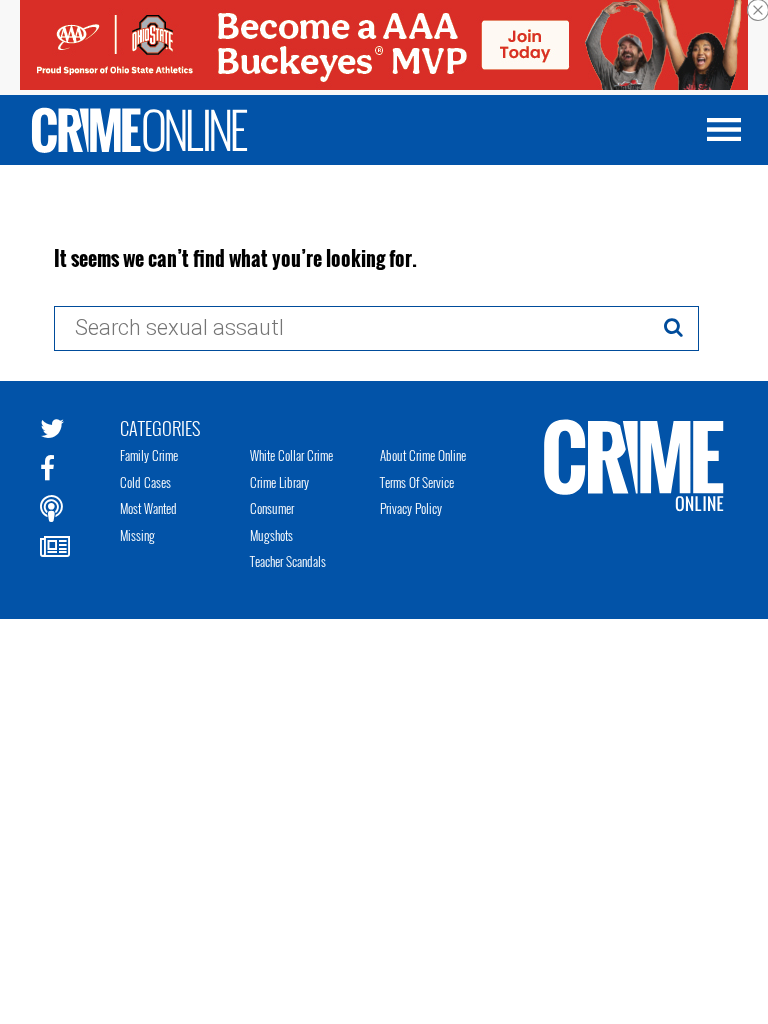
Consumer (272, 508)
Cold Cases (145, 482)
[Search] (673, 327)
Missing (137, 535)
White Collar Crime (291, 455)
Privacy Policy (411, 508)
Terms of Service (417, 482)
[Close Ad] (758, 10)
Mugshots (271, 535)
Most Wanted (148, 508)
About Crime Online (423, 455)
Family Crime (149, 455)
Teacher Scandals (288, 561)
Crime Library (279, 482)
